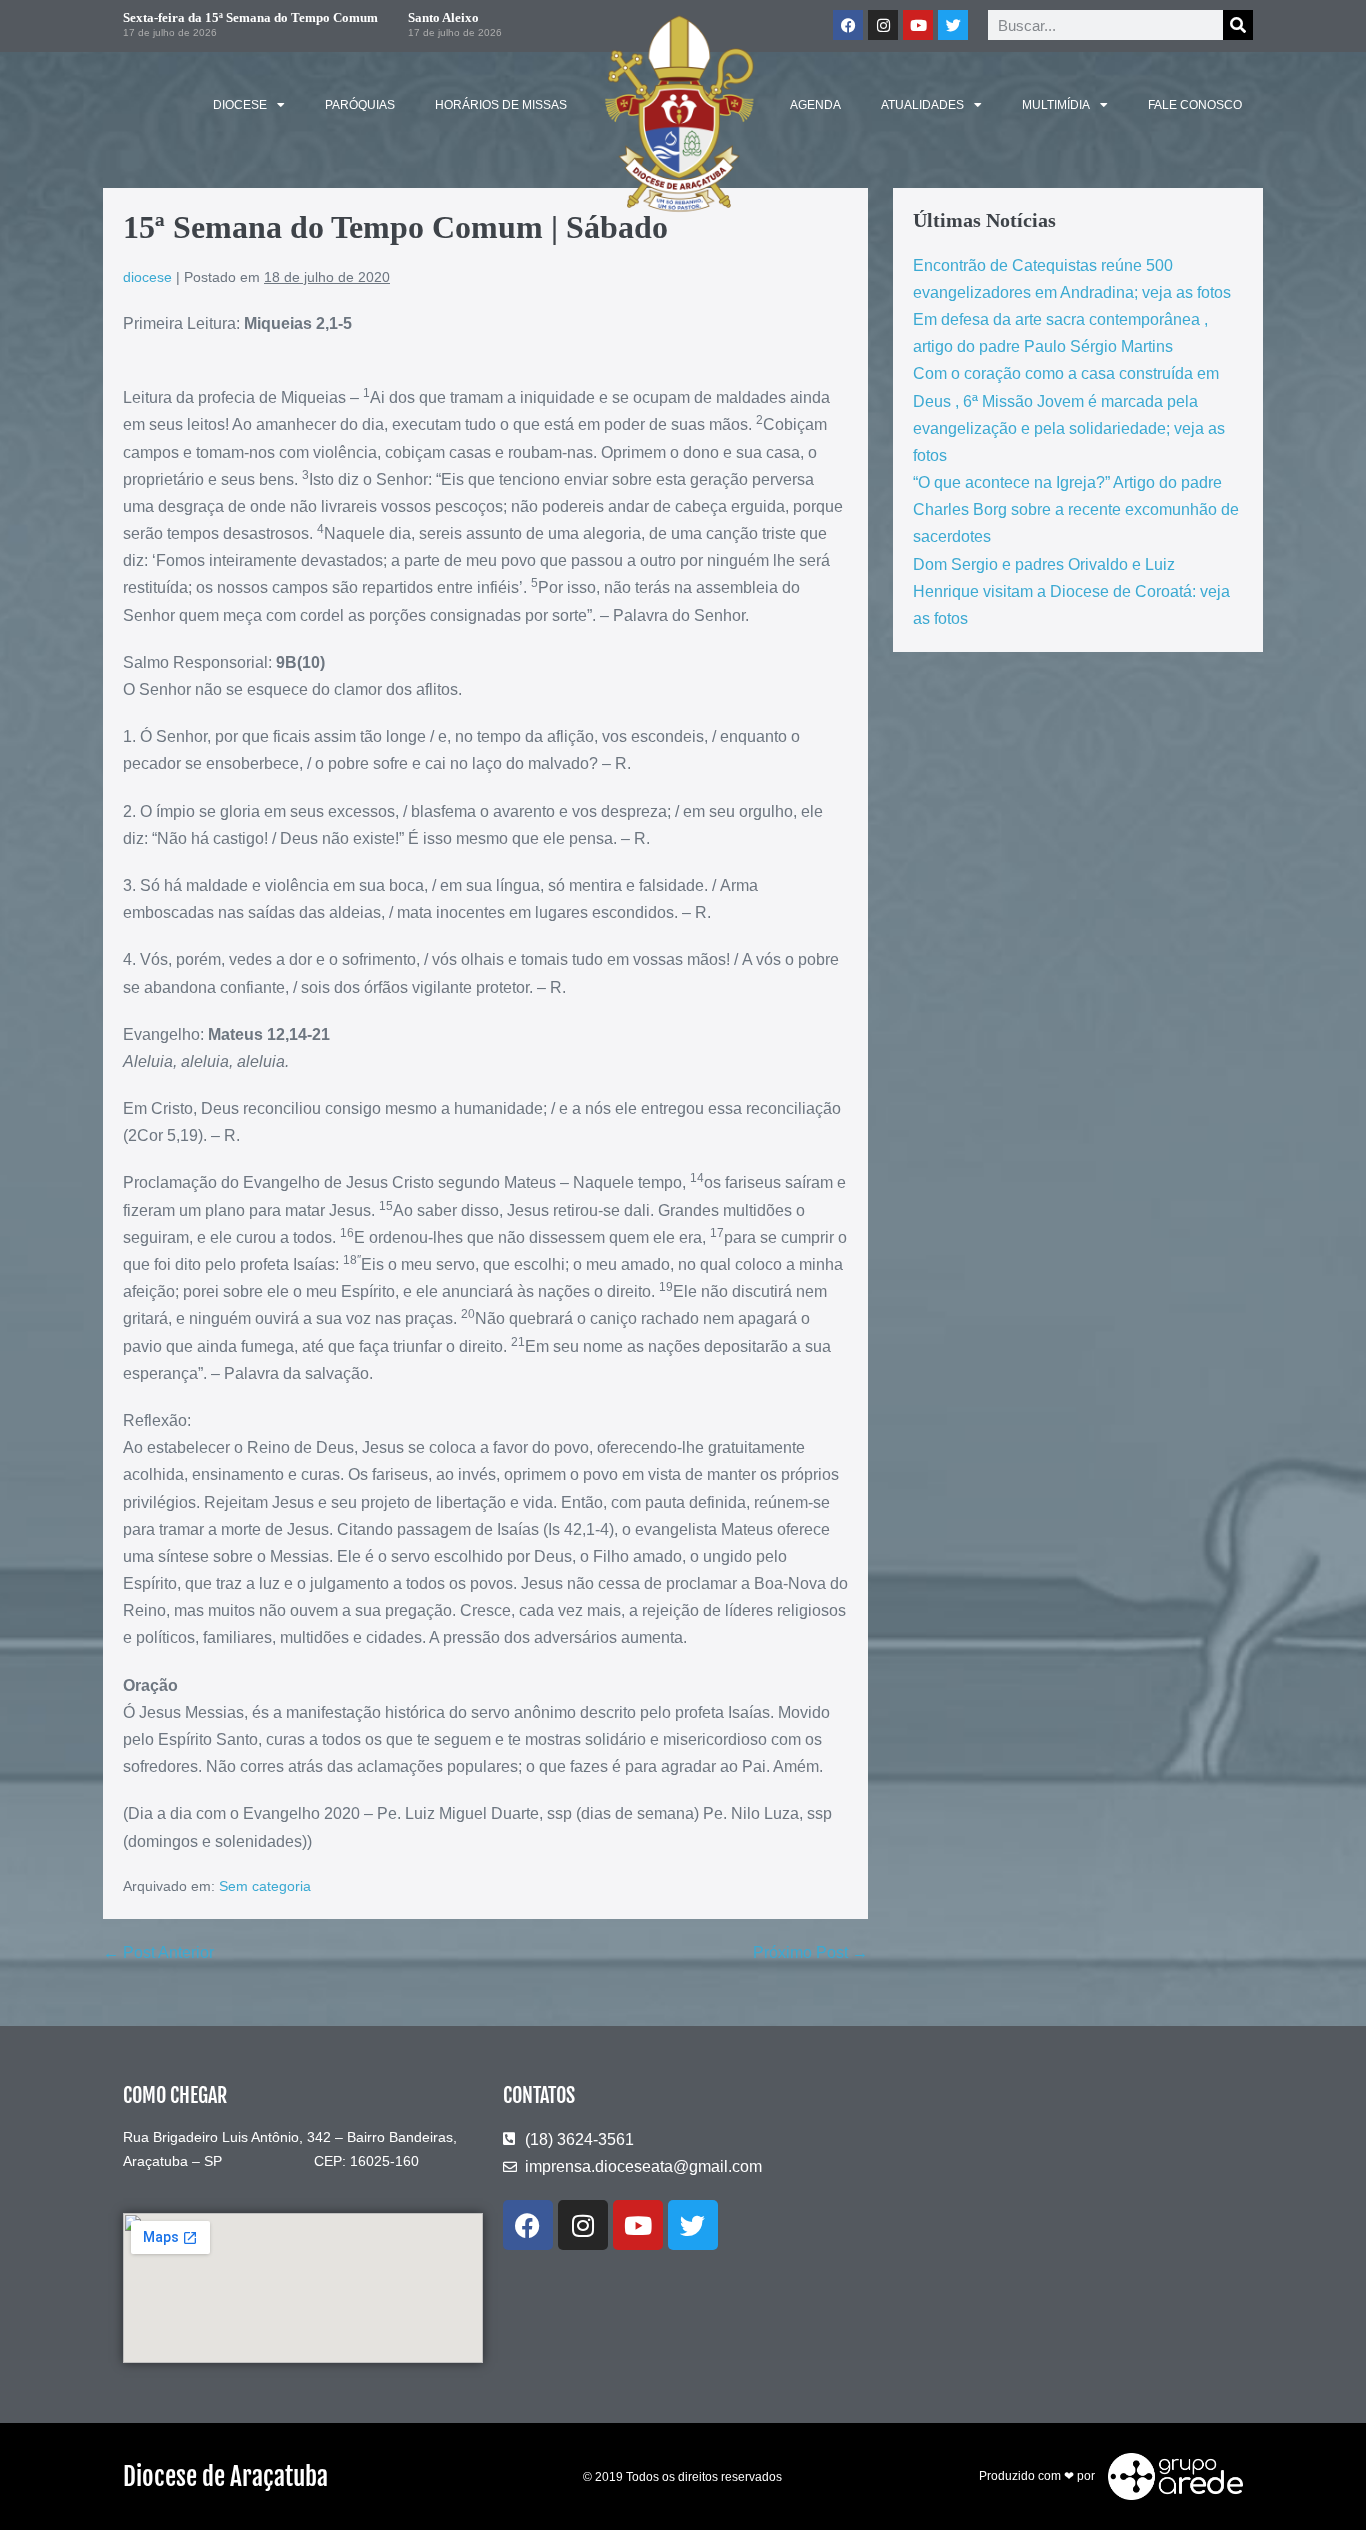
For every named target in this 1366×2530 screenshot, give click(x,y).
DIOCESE (240, 105)
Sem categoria (265, 1886)
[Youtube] (918, 25)
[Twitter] (953, 25)
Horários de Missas (501, 105)
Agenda (815, 105)
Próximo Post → (810, 1952)
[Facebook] (848, 25)
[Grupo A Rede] (1170, 2476)
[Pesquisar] (1238, 25)
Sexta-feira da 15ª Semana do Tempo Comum (250, 17)
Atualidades (922, 105)
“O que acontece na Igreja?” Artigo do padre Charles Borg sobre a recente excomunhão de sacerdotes (1076, 509)
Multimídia (1056, 105)
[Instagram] (883, 25)
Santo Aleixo (443, 17)
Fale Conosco (1195, 105)
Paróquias (360, 105)
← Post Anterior (158, 1952)
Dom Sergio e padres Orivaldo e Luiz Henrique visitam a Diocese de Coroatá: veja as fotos (1071, 591)
